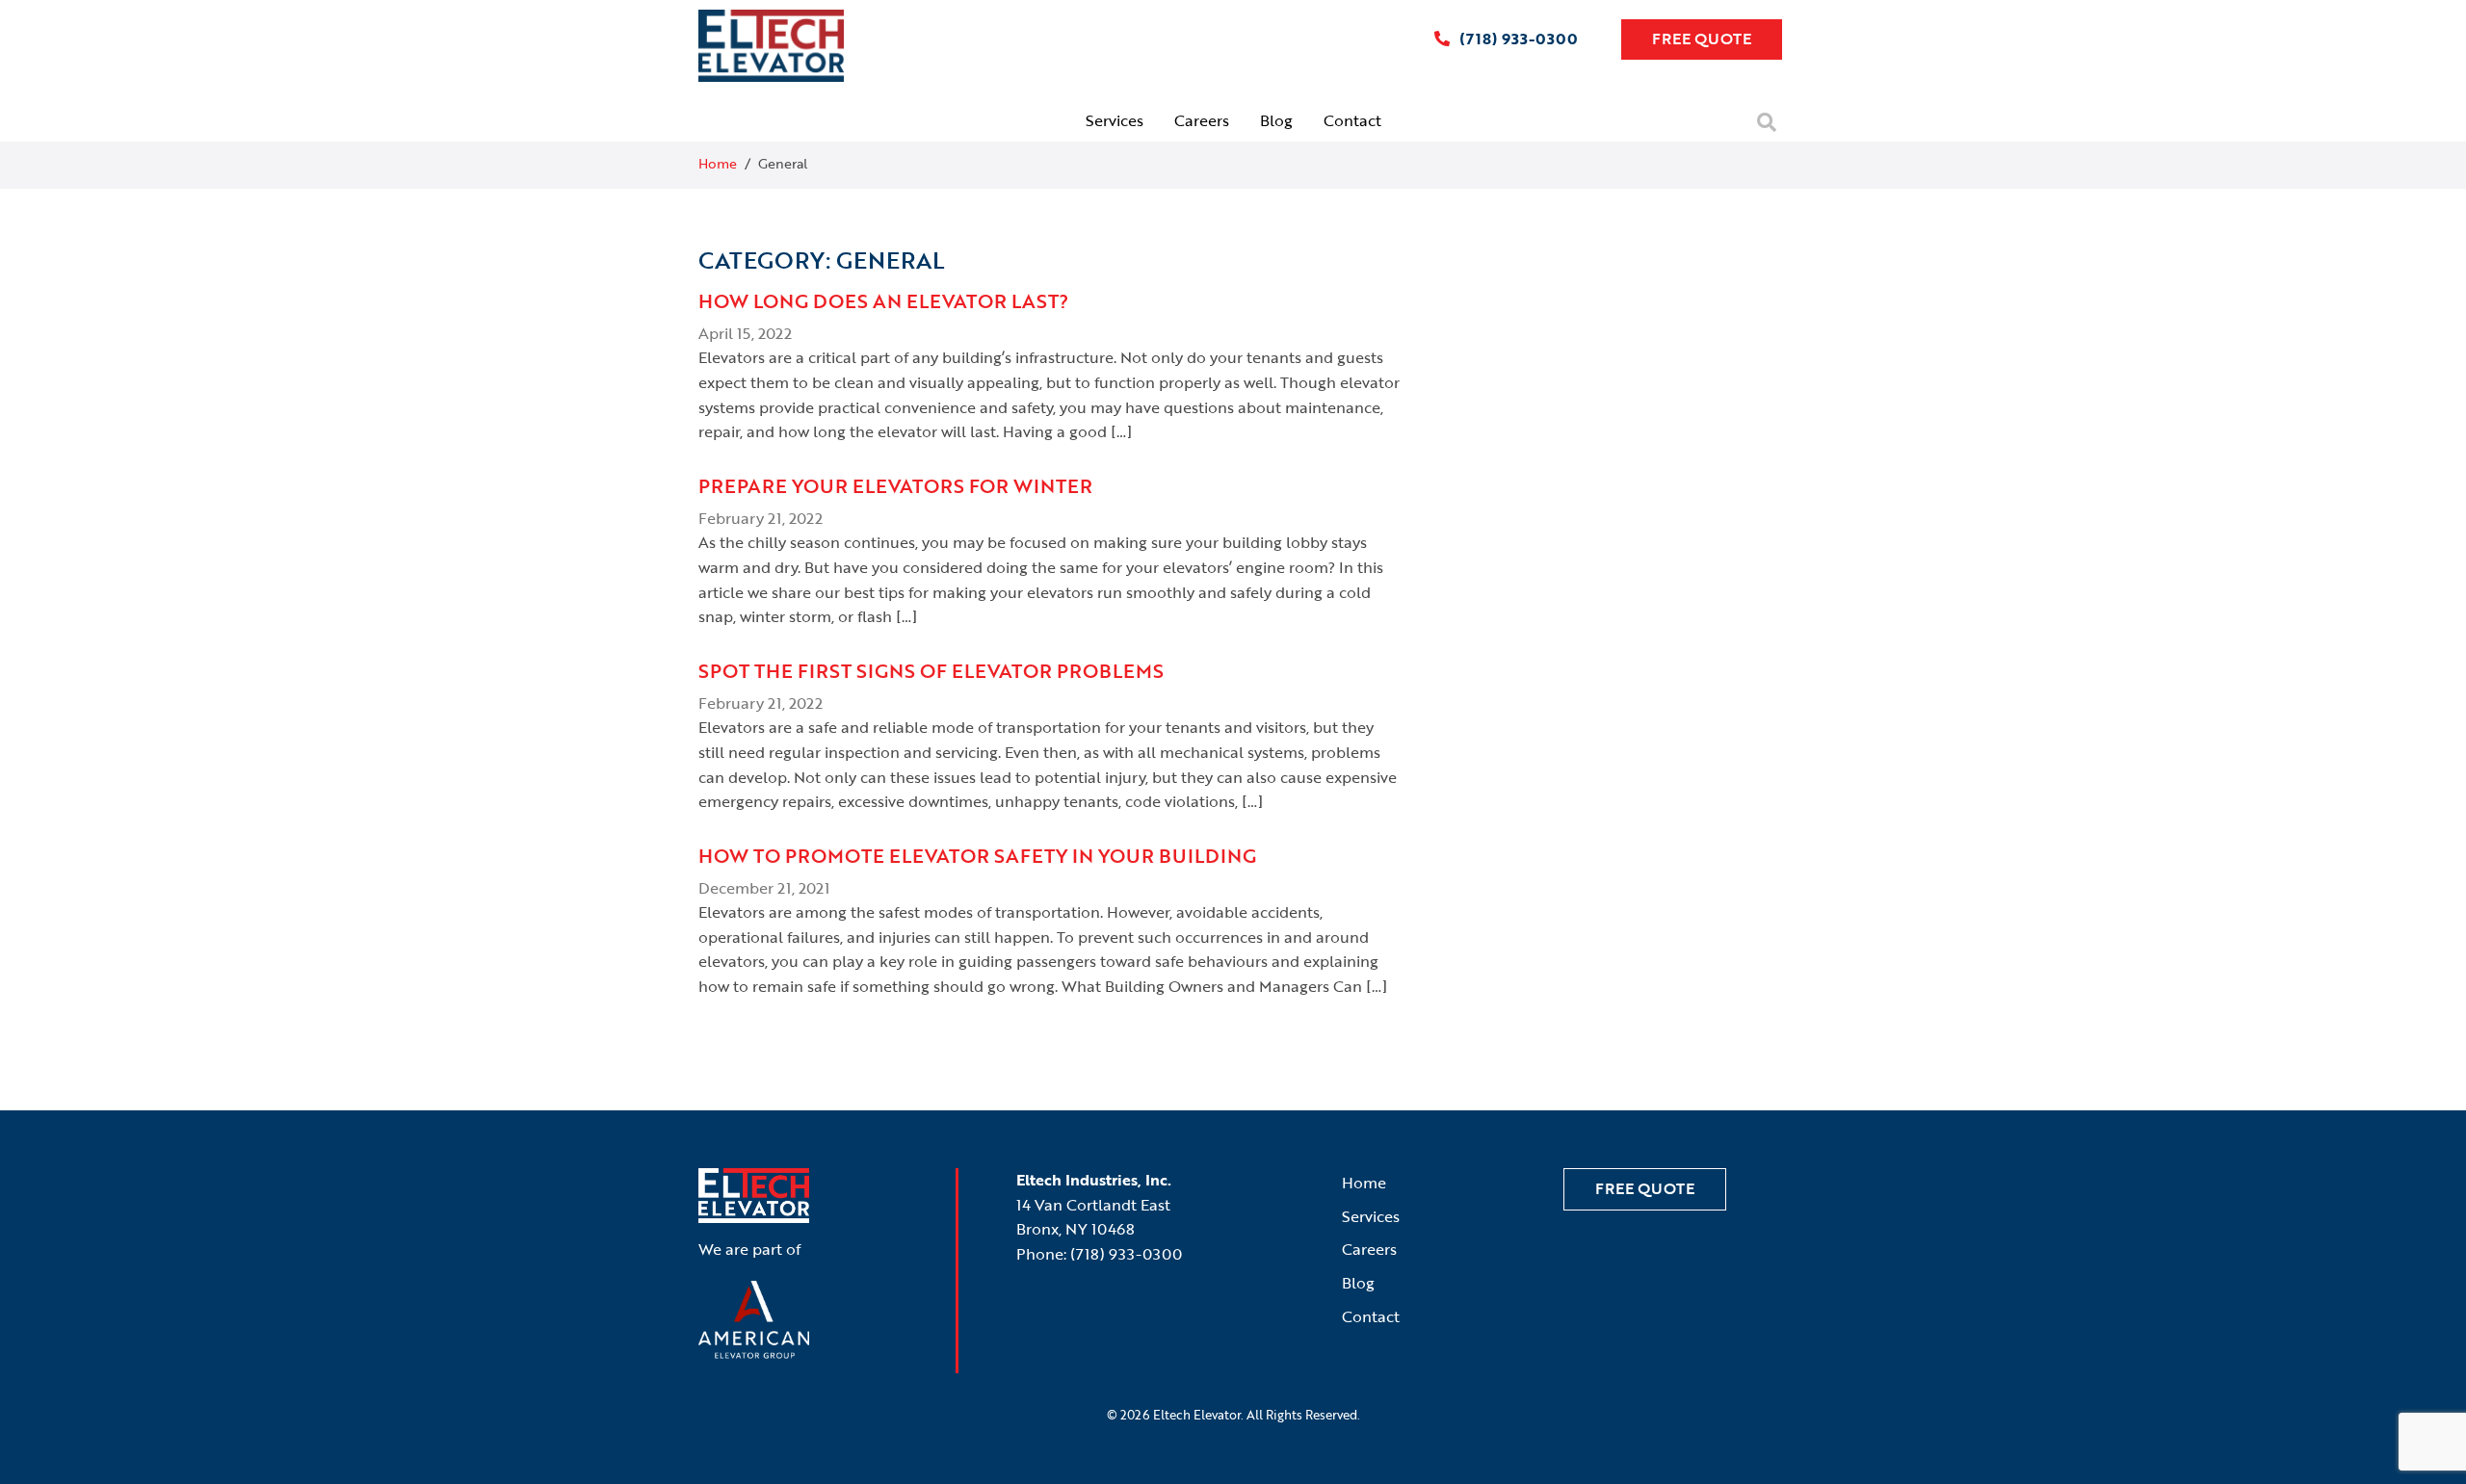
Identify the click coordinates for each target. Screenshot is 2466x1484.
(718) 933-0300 (1517, 39)
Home (718, 163)
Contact (1352, 120)
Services (1115, 120)
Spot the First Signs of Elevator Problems (931, 670)
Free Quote (1702, 39)
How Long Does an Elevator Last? (883, 300)
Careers (1202, 120)
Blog (1276, 120)
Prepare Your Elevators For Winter (895, 485)
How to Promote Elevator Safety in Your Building (977, 855)
